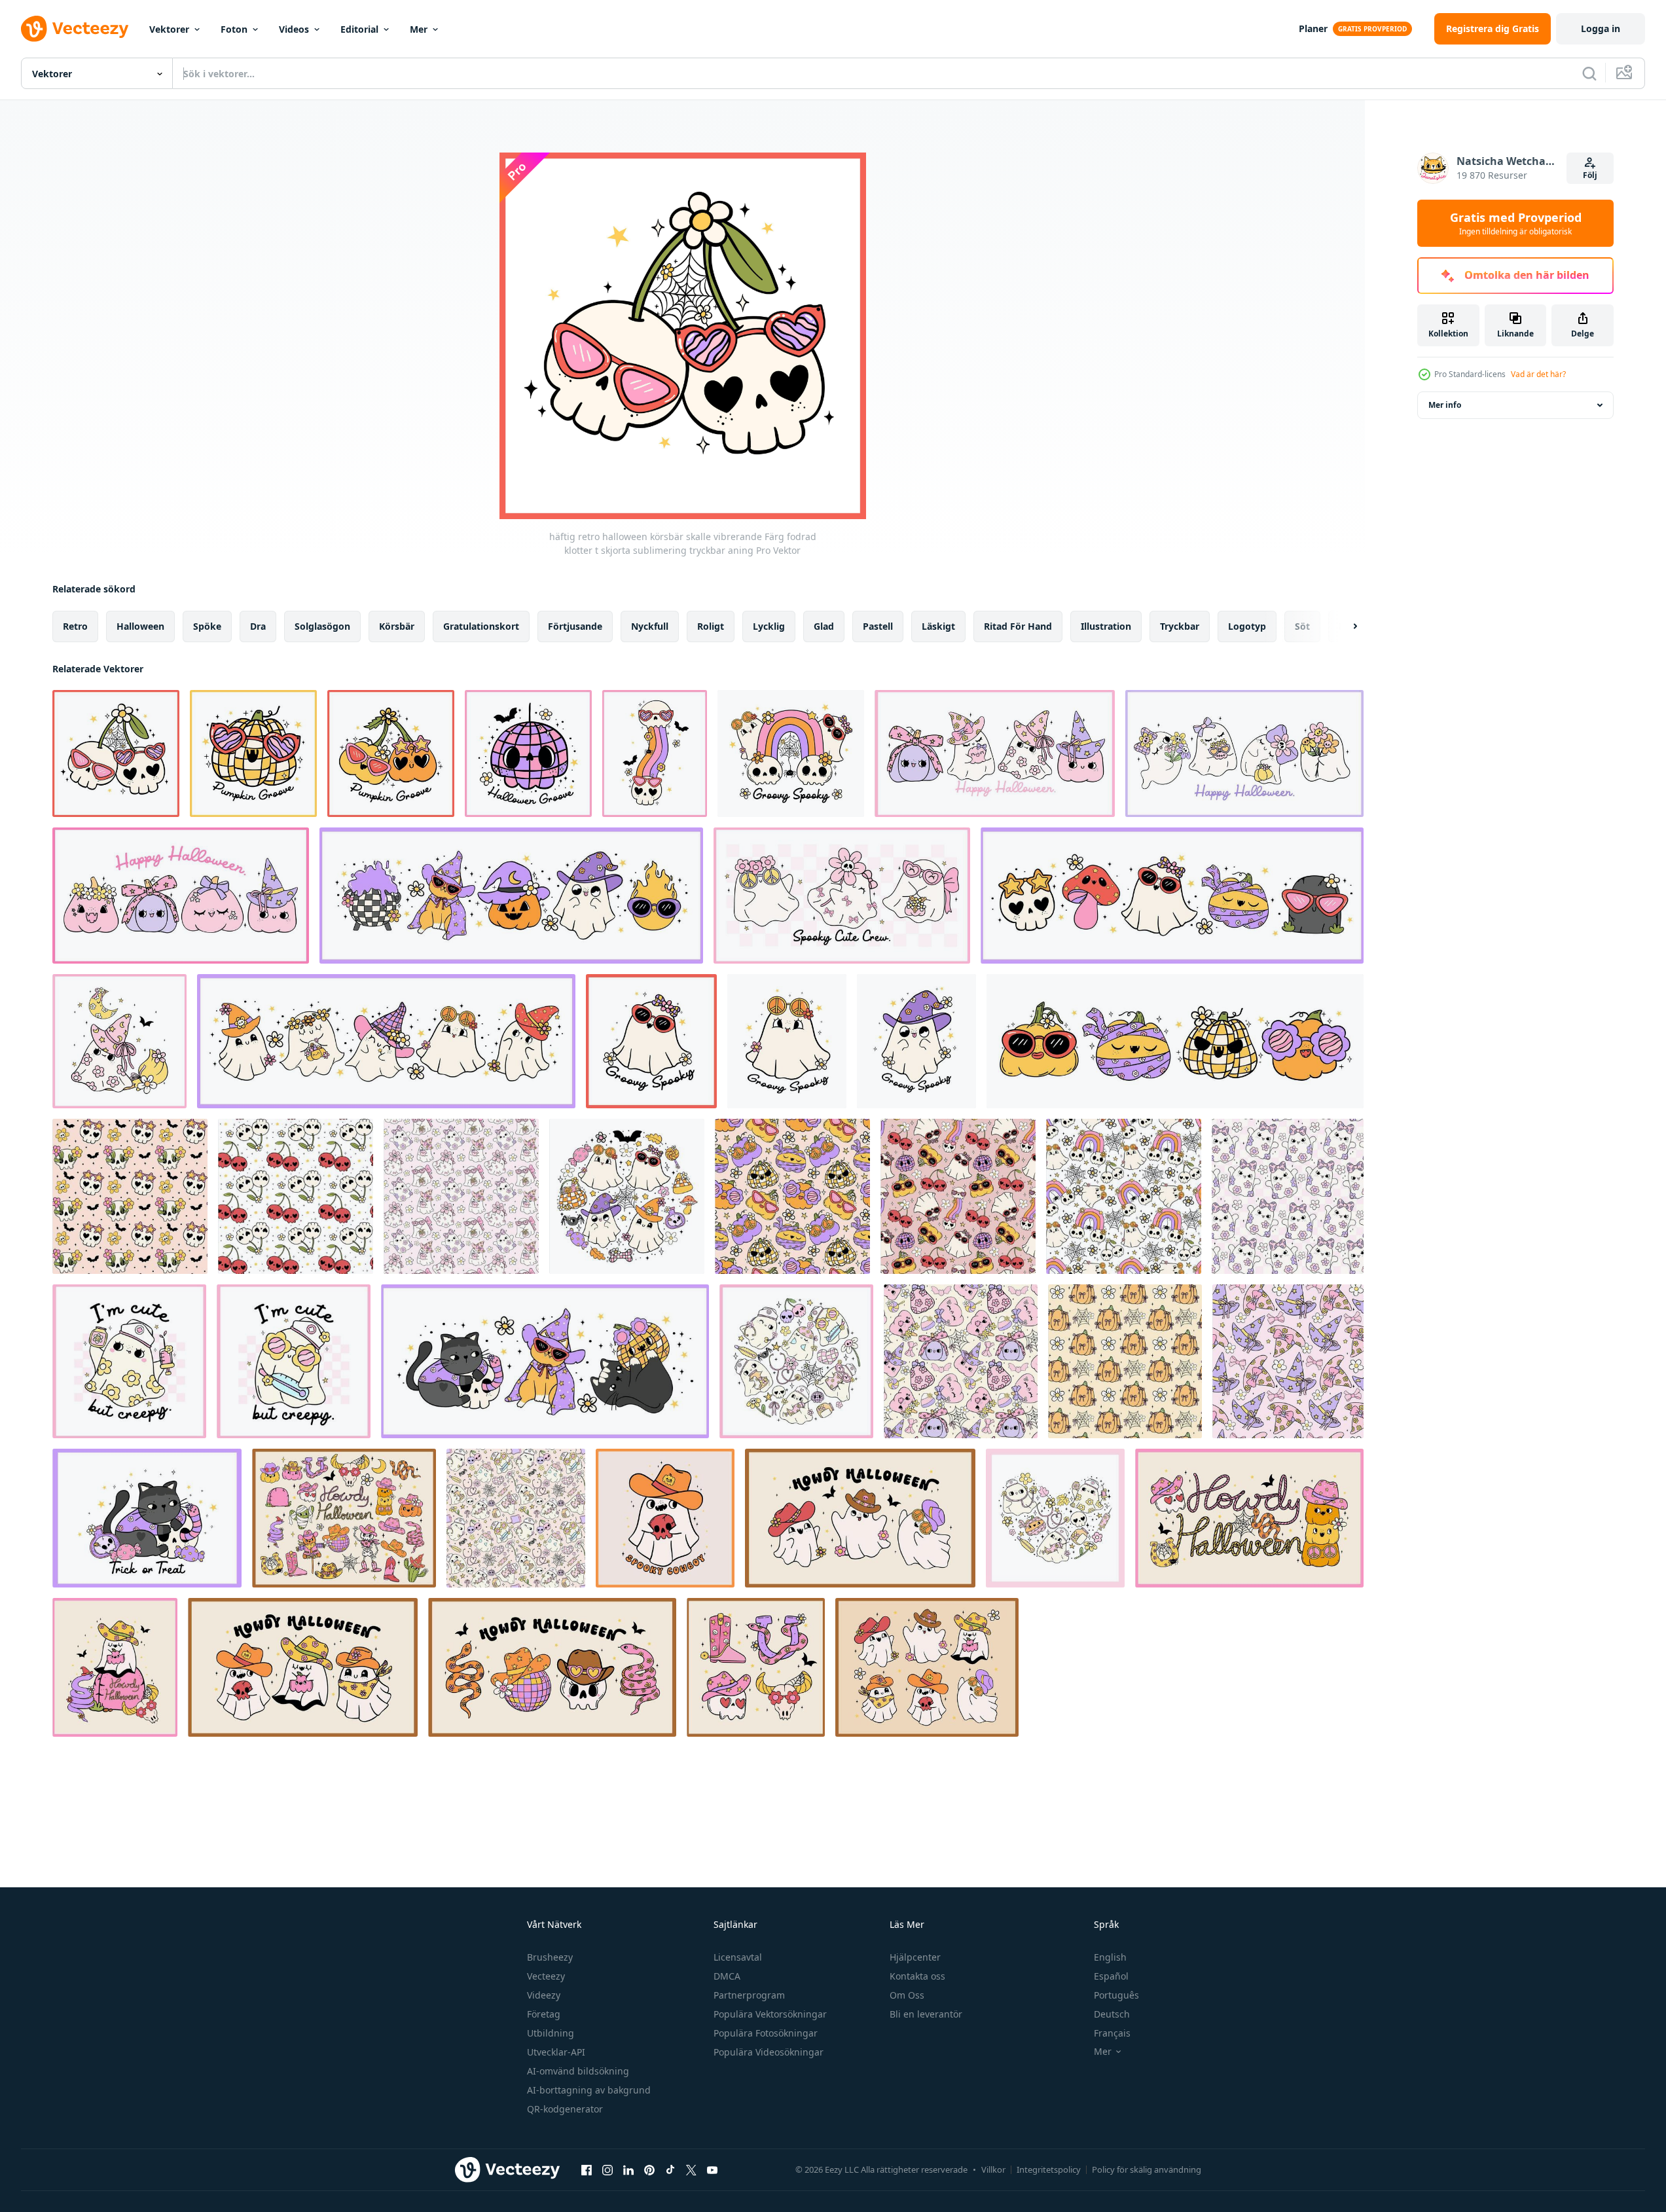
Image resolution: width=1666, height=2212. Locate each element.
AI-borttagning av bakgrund (589, 2090)
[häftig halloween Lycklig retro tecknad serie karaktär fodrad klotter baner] (511, 896)
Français (1112, 2033)
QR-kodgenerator (565, 2109)
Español (1111, 1976)
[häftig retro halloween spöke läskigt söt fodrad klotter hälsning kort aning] (787, 1041)
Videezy (544, 1995)
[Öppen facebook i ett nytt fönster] (587, 2169)
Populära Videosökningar (769, 2052)
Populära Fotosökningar (766, 2033)
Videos (294, 29)
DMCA (727, 1976)
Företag (544, 2014)
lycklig (769, 626)
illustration (1106, 626)
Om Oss (907, 1995)
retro (75, 626)
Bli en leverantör (926, 2014)
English (1110, 1957)
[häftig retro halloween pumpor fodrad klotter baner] (1175, 1041)
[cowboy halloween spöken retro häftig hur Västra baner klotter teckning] (860, 1518)
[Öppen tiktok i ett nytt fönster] (670, 2169)
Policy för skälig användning (1147, 2169)
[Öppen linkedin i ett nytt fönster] (628, 2169)
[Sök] (1589, 73)
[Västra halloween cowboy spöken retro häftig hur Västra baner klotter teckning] (303, 1667)
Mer (419, 29)
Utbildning (551, 2033)
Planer (1313, 28)
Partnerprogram (749, 1995)
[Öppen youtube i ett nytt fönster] (712, 2169)
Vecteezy (546, 1976)
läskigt (938, 626)
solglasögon (322, 626)
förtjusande (575, 626)
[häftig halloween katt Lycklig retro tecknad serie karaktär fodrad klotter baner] (545, 1361)
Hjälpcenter (915, 1957)
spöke (207, 626)
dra (258, 626)
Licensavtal (738, 1957)
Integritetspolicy (1049, 2169)
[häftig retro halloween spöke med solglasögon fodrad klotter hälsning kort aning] (651, 1041)
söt (1302, 626)
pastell (878, 626)
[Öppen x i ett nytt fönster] (691, 2169)
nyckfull (650, 626)
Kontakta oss (917, 1976)
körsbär (397, 626)
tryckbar (1180, 626)
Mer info (1445, 405)
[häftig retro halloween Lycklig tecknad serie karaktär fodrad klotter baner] (1172, 896)
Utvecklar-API (556, 2052)
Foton (234, 29)
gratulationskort (481, 626)
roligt (711, 626)
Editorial (359, 29)
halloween (140, 626)
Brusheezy (550, 1957)
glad (824, 626)
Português (1116, 1995)
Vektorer (169, 29)
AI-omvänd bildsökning (578, 2071)
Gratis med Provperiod (1516, 223)
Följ (1590, 175)
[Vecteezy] (75, 29)
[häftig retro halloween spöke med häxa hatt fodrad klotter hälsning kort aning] (916, 1041)
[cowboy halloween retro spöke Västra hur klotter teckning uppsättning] (927, 1667)
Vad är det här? (1538, 374)
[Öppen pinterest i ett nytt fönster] (649, 2169)
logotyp (1247, 626)
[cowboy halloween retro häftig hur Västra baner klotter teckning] (1249, 1518)
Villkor (993, 2169)
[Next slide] (1344, 626)
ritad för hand (1018, 626)
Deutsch (1112, 2014)
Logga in (1601, 28)
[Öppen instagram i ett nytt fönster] (607, 2169)
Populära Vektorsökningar (770, 2014)
